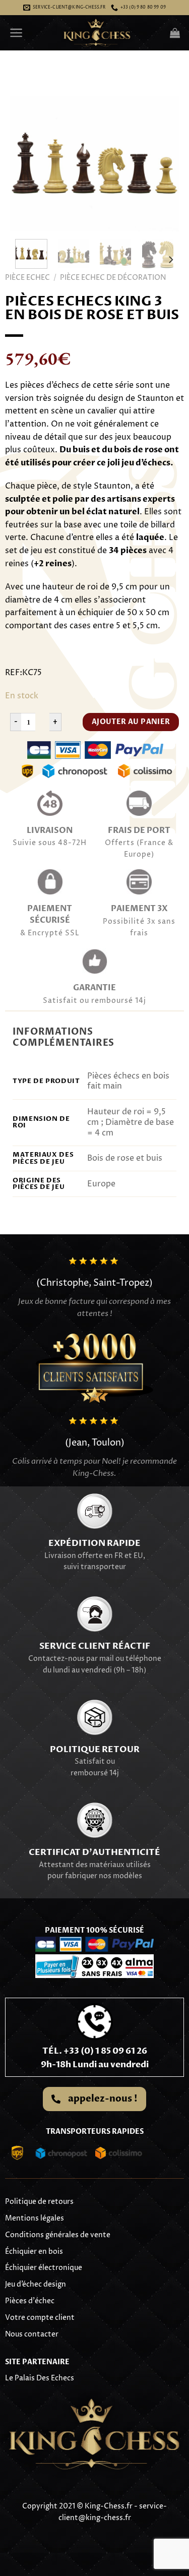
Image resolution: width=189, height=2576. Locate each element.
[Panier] (175, 33)
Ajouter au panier (131, 722)
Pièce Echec (27, 278)
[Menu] (16, 33)
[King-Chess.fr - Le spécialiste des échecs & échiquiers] (97, 33)
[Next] (163, 164)
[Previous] (26, 164)
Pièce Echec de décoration (113, 278)
